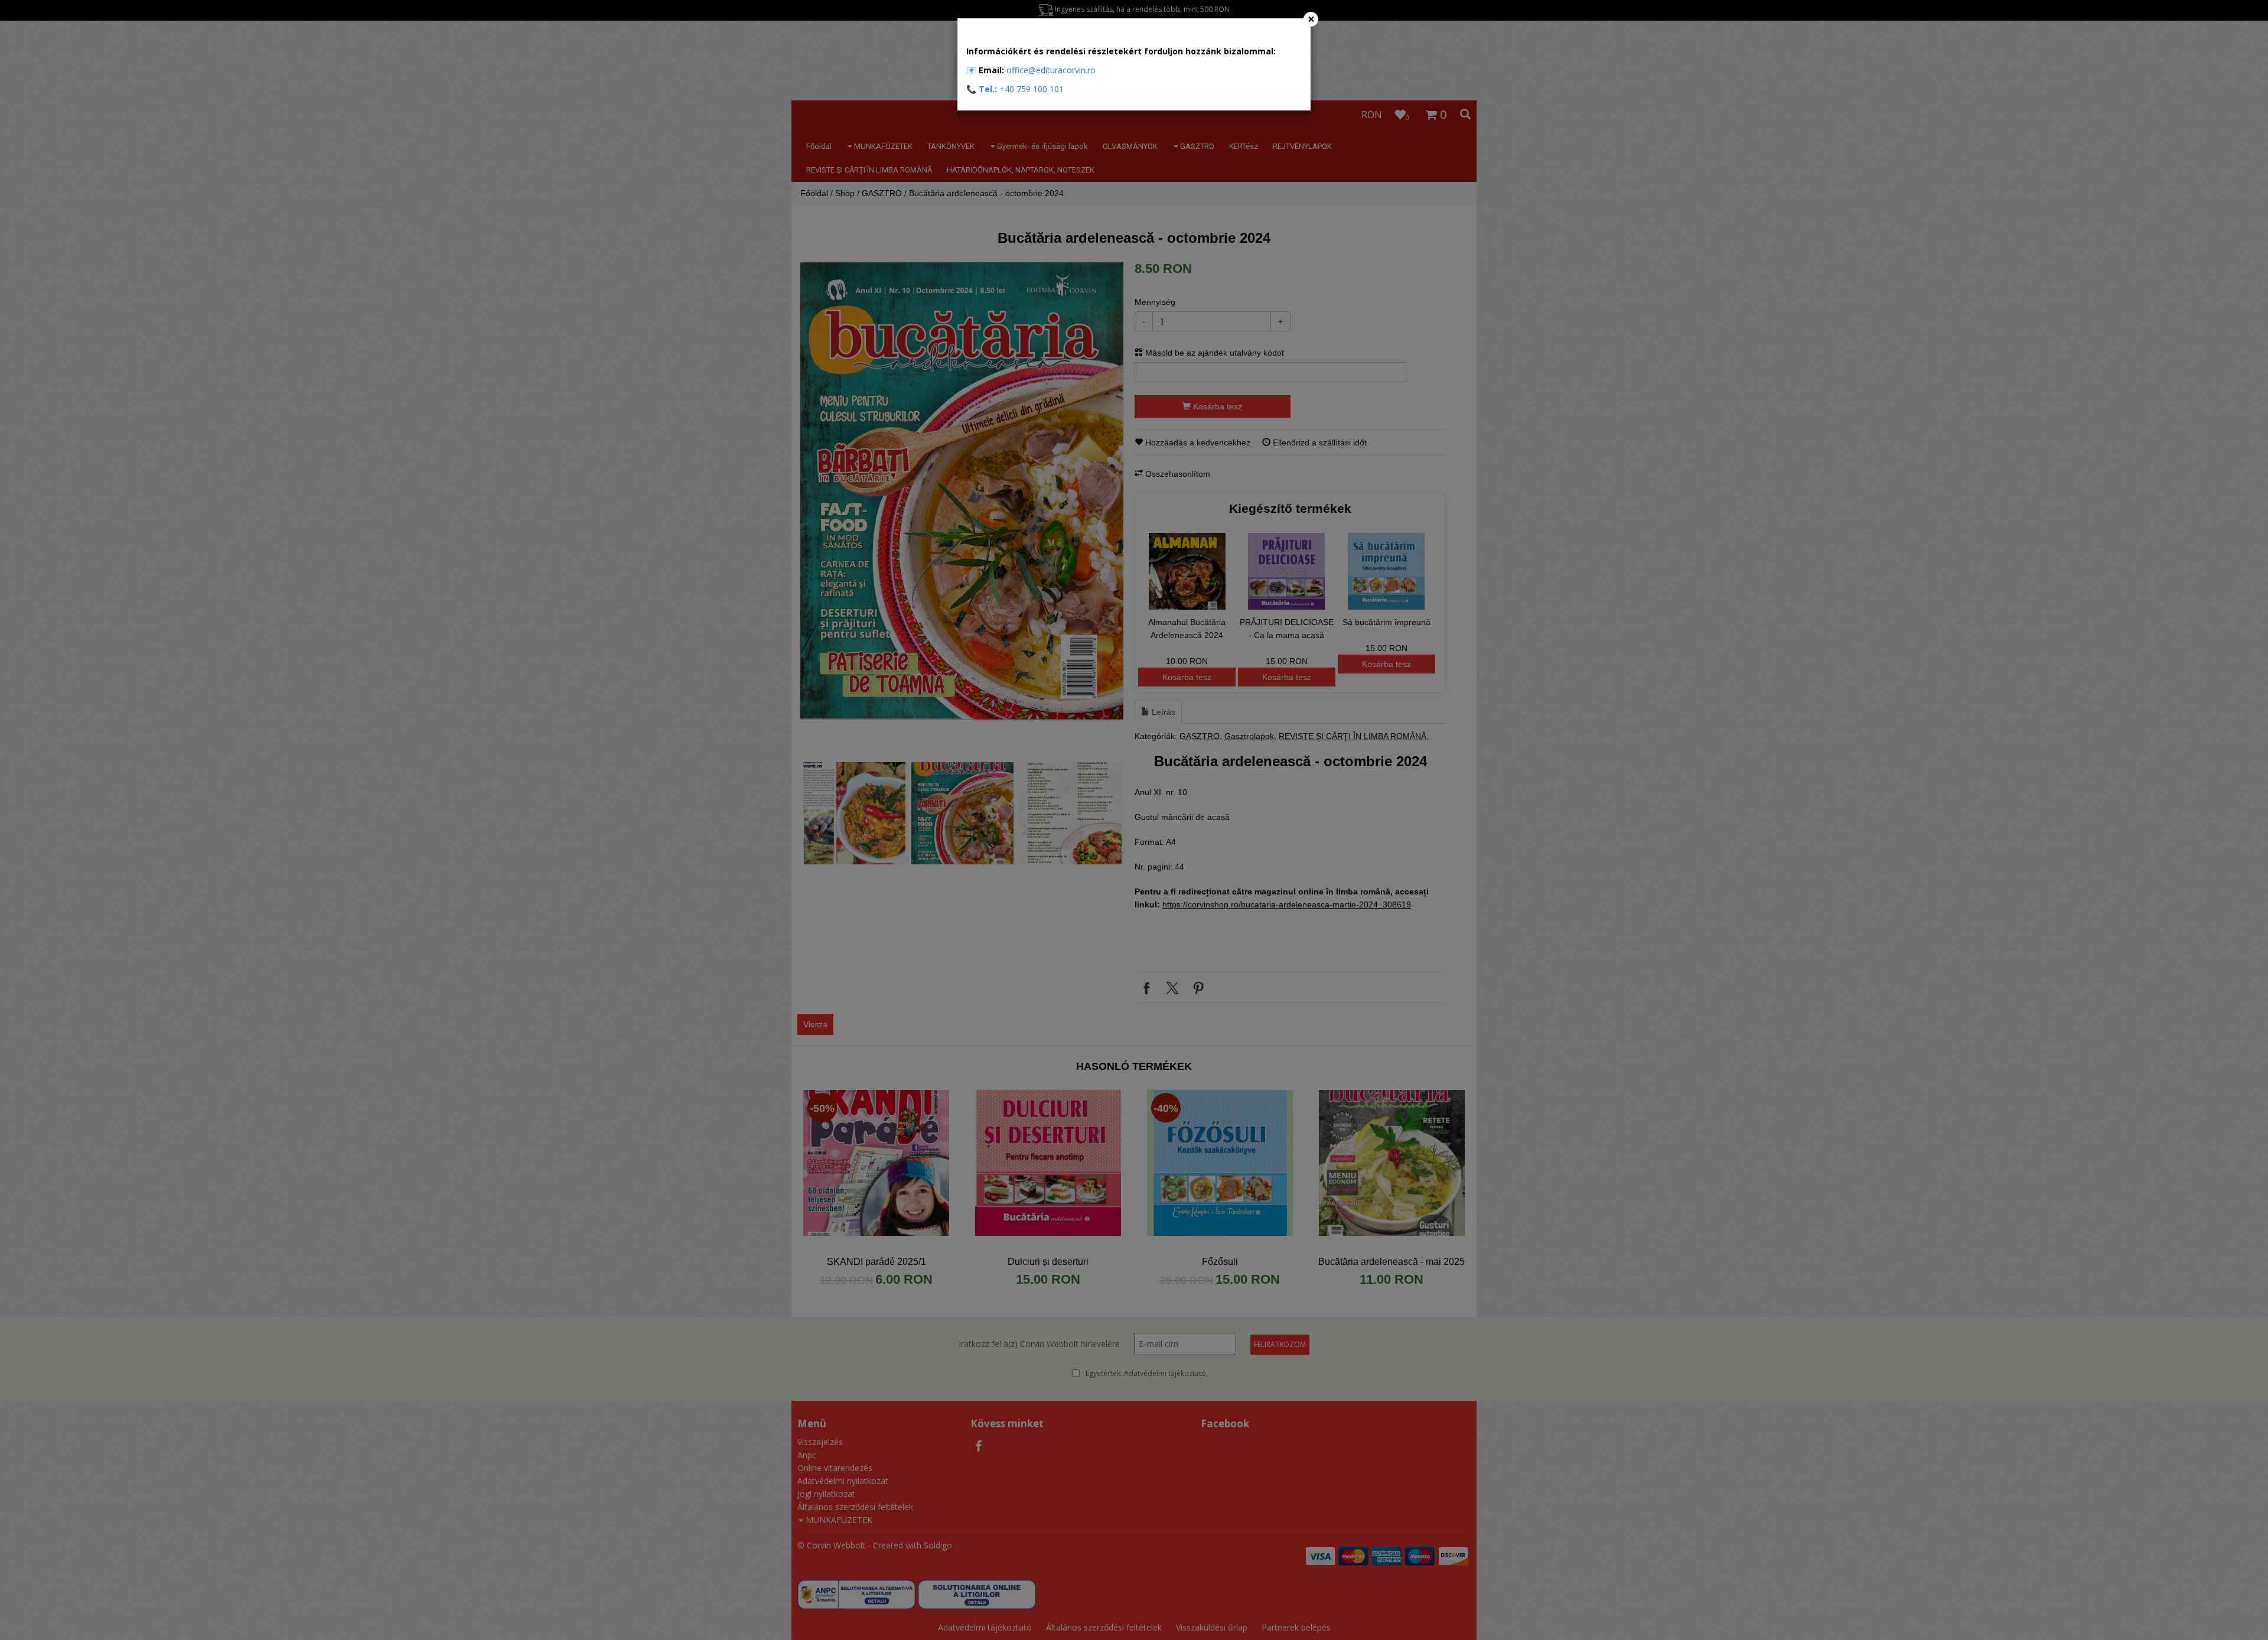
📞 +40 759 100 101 (1015, 89)
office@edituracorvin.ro (1051, 70)
